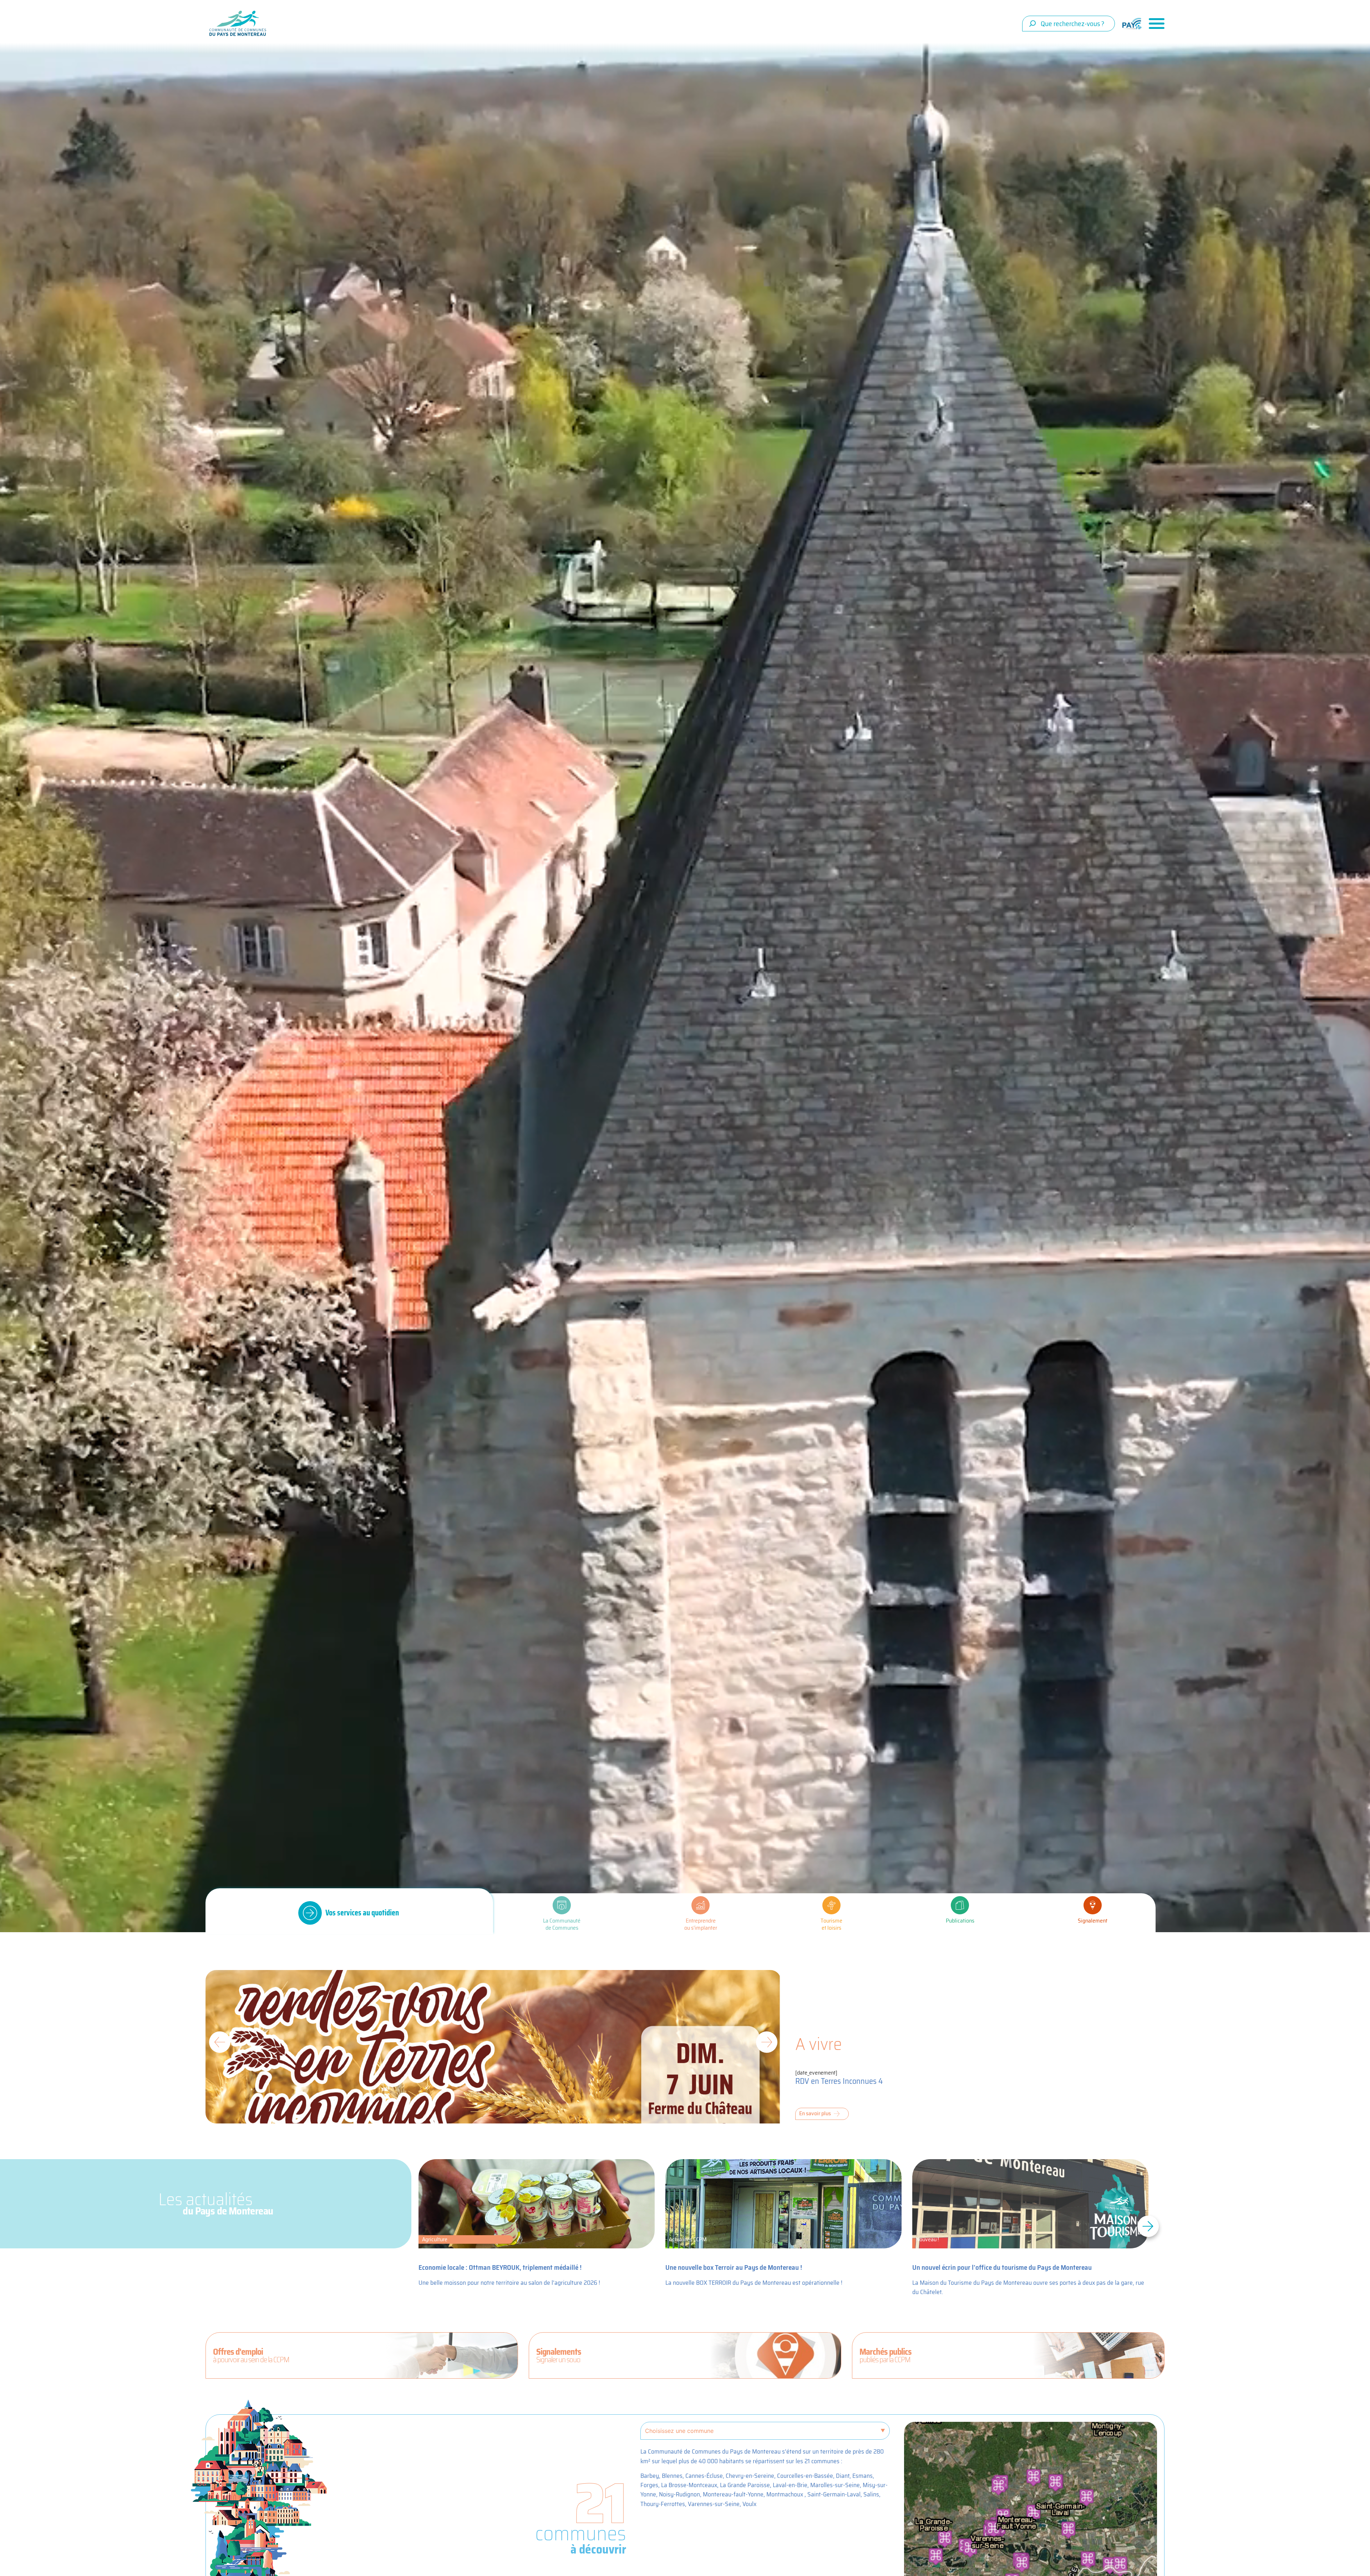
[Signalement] (1093, 1905)
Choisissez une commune (679, 2431)
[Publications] (960, 1905)
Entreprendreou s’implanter (701, 1924)
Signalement (1093, 1921)
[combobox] (1069, 24)
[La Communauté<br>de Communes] (562, 1905)
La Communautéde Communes (562, 1924)
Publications (960, 1921)
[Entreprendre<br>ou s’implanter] (701, 1905)
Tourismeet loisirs (831, 1924)
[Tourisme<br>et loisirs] (831, 1905)
